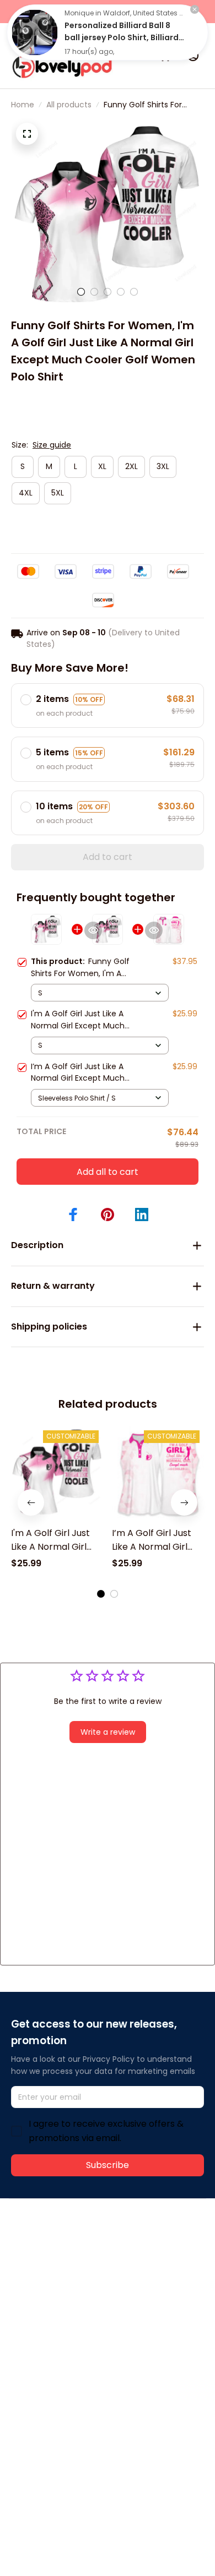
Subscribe (108, 2165)
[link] (35, 32)
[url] (53, 2270)
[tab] (81, 292)
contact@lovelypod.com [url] (81, 2257)
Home (23, 105)
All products (69, 105)
